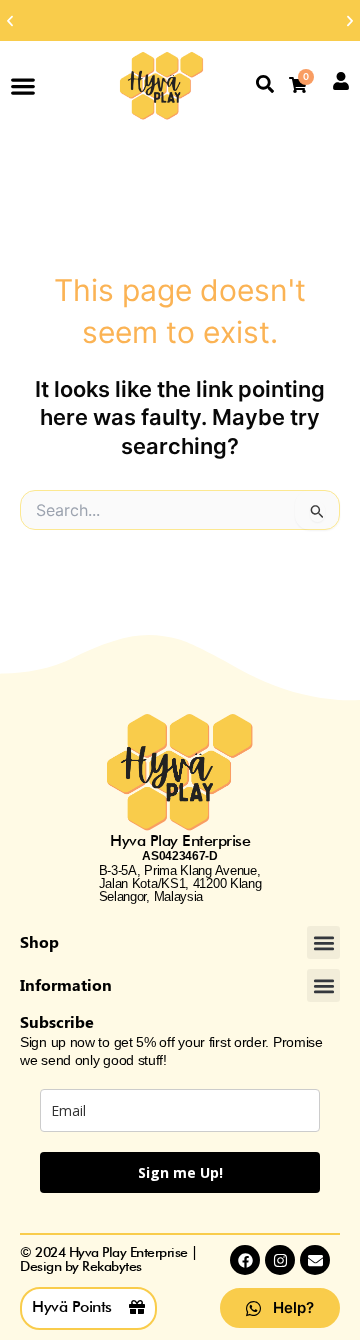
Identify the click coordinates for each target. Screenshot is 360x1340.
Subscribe (57, 1021)
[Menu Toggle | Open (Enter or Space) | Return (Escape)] (23, 86)
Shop (39, 941)
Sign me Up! (180, 1172)
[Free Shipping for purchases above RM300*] (180, 20)
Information (66, 984)
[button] (10, 21)
